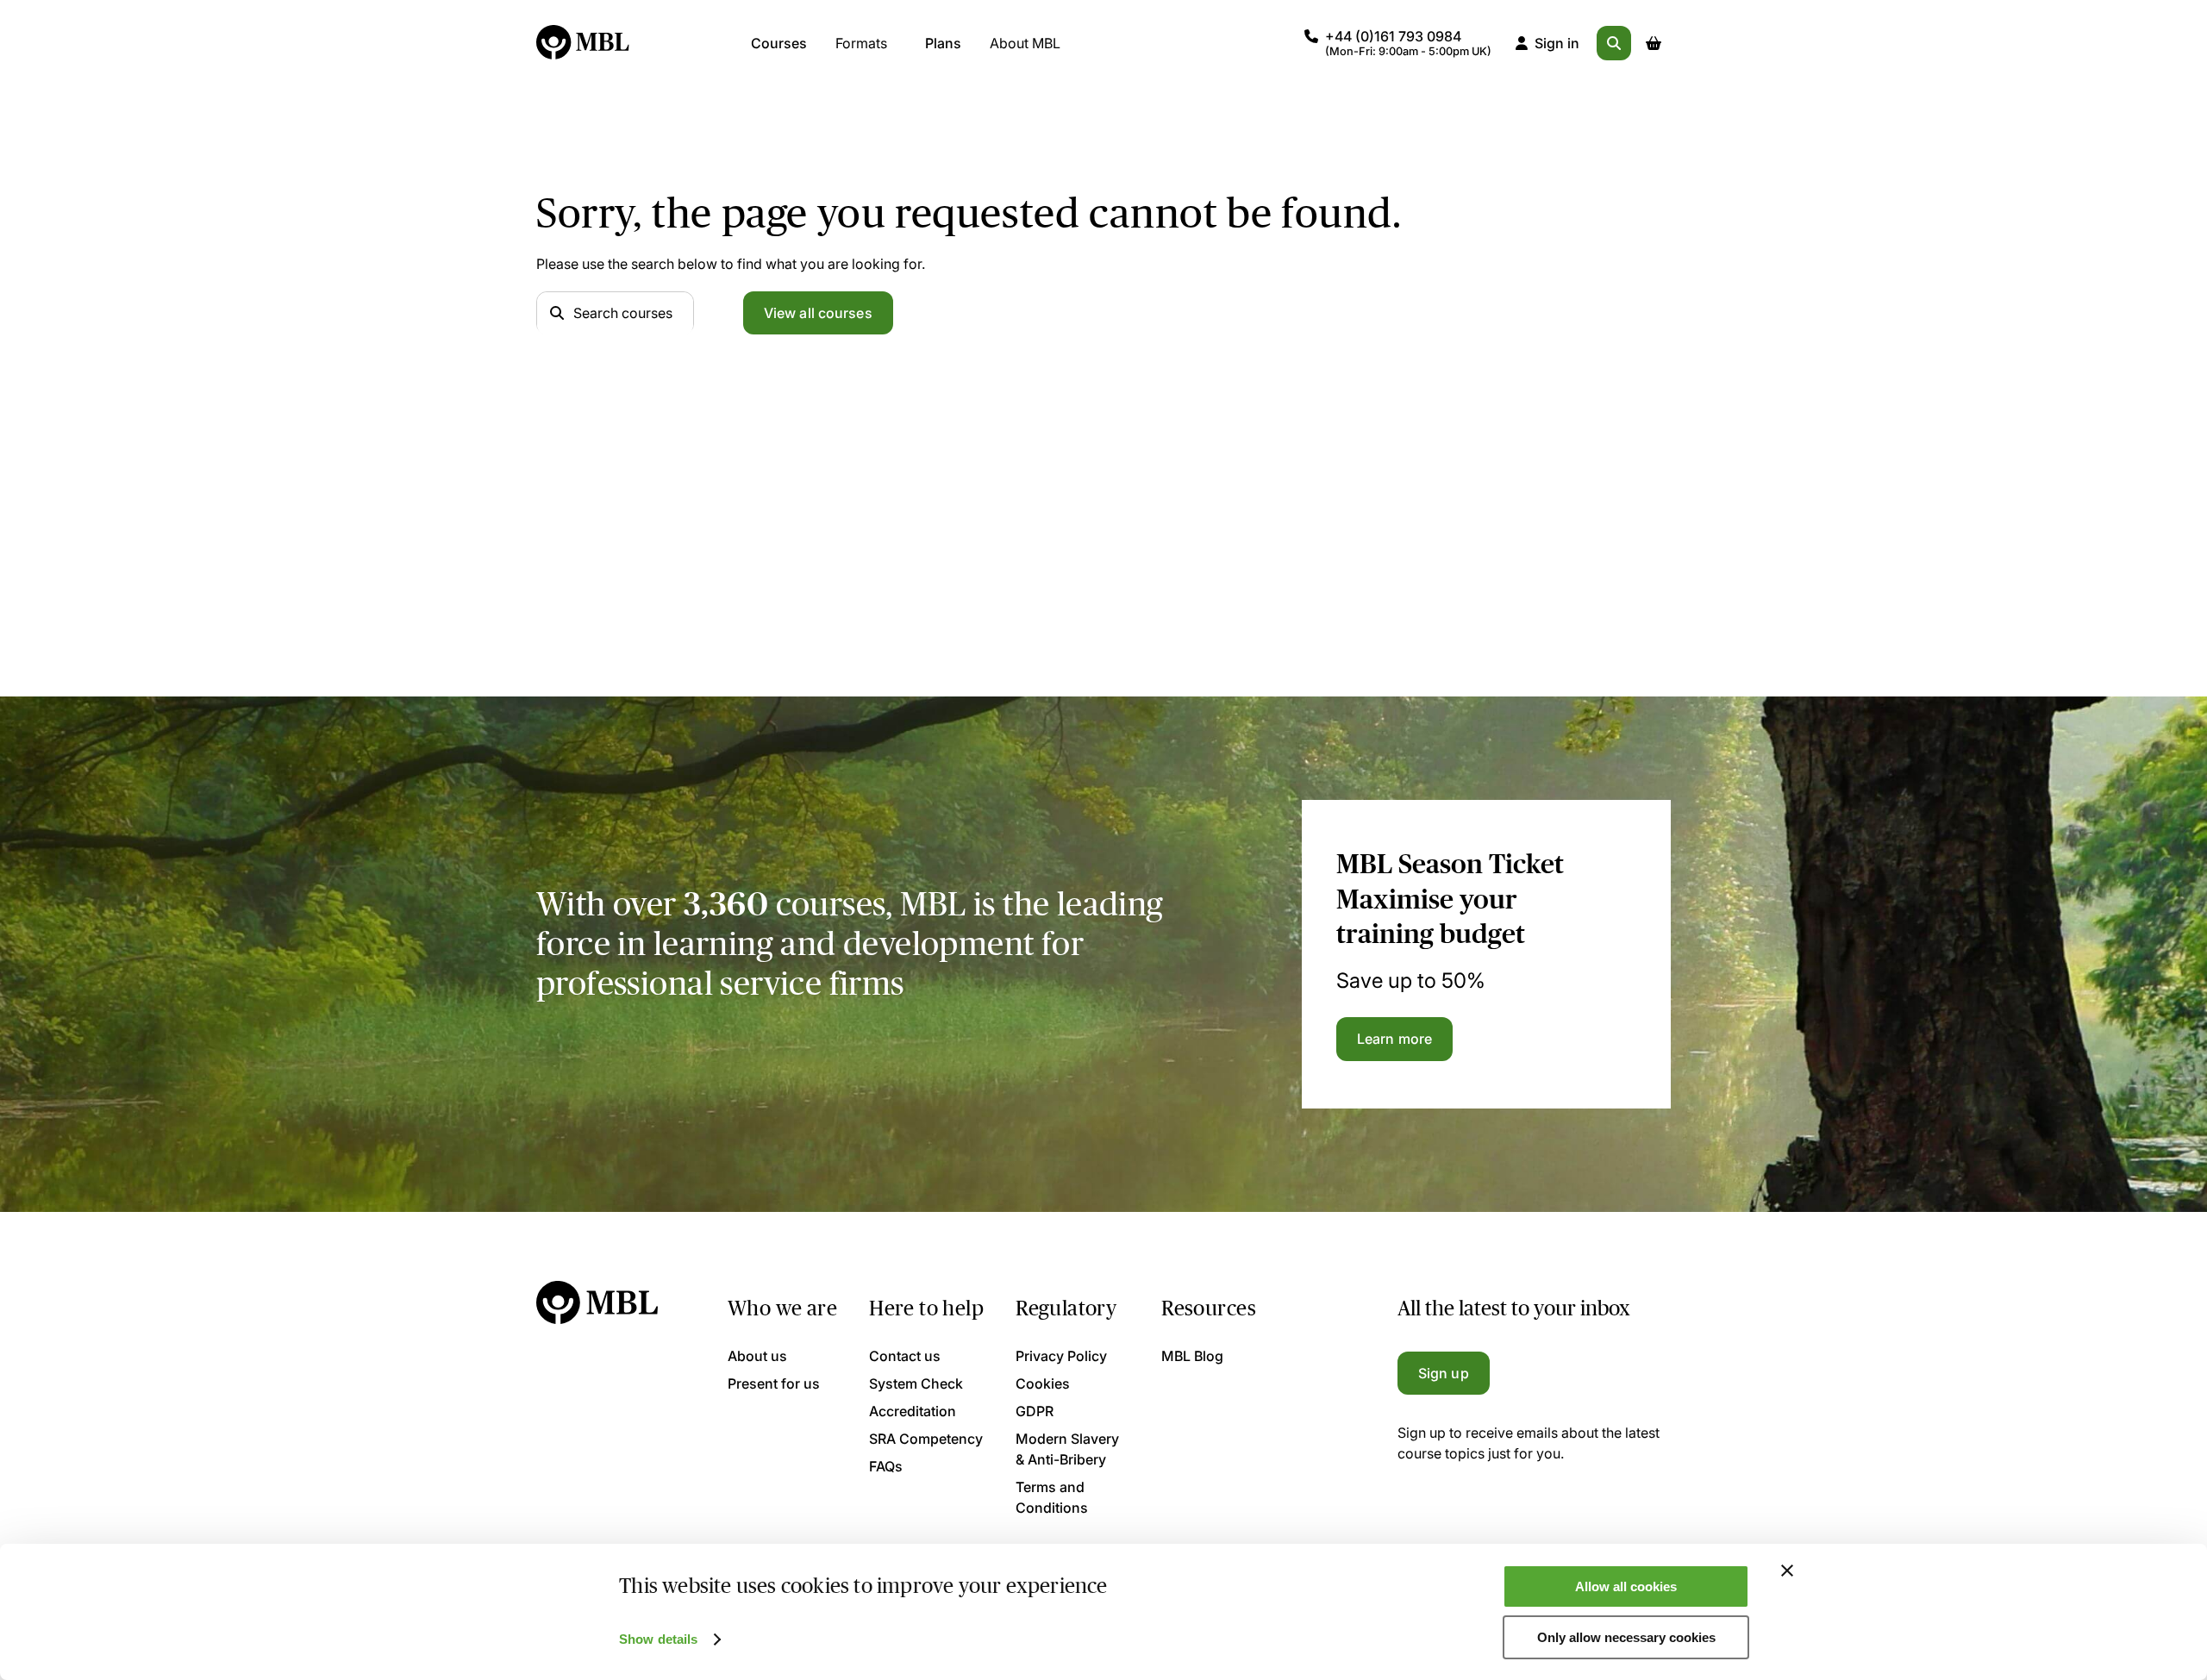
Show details (658, 1639)
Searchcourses (623, 313)
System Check (916, 1383)
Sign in (1557, 43)
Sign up (1444, 1373)
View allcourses (818, 313)
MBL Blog (1192, 1356)
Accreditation (913, 1411)
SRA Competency (926, 1439)
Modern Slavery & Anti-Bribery (1067, 1449)
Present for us (774, 1383)
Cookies (1043, 1383)
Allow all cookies (1626, 1586)
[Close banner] (1787, 1571)
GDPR (1035, 1411)
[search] (1614, 43)
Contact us (905, 1356)
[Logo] (584, 43)
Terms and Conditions (1052, 1497)
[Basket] (1654, 43)
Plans (943, 43)
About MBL (1025, 43)
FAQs (886, 1466)
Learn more (1394, 1039)
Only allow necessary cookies (1626, 1637)
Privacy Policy (1061, 1356)
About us (757, 1356)
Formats (861, 43)
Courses (779, 43)
